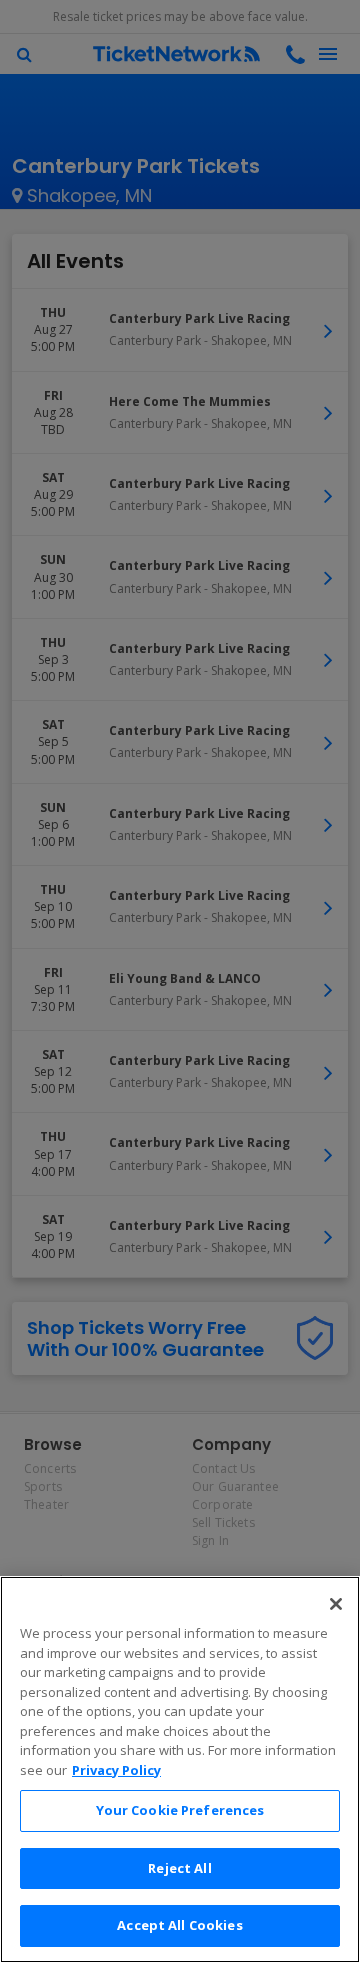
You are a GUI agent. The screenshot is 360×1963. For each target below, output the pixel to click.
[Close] (336, 1604)
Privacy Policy (116, 1770)
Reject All (179, 1868)
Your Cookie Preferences (180, 1810)
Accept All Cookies (179, 1925)
